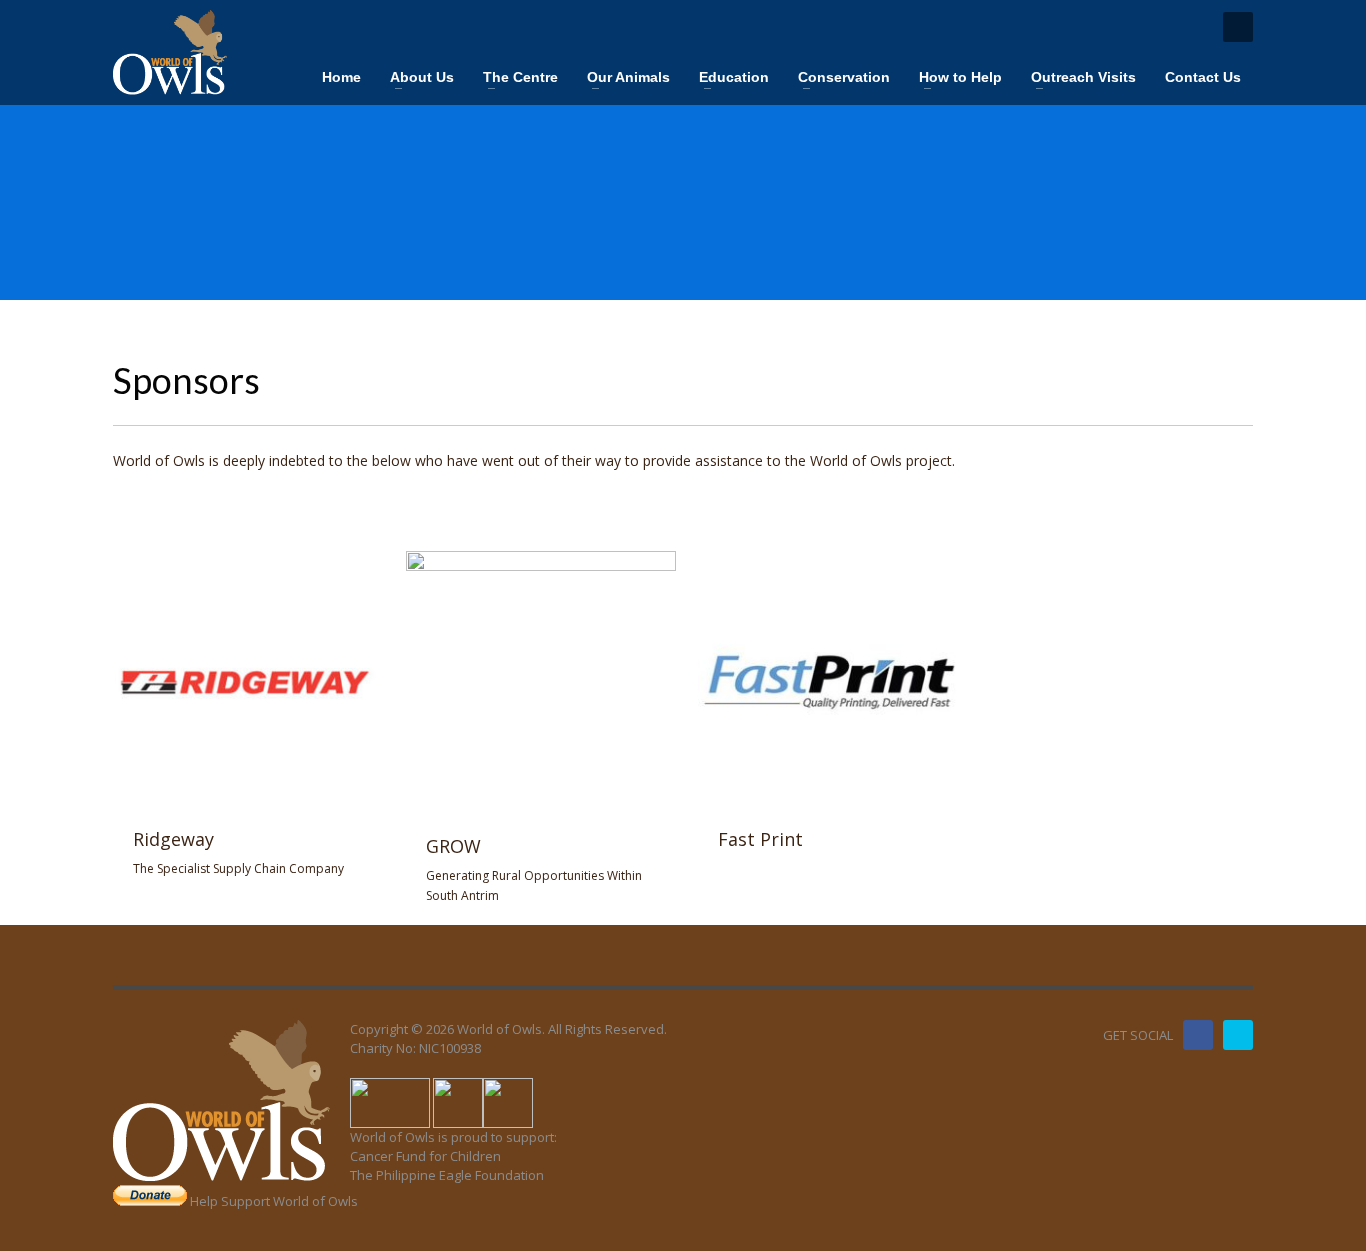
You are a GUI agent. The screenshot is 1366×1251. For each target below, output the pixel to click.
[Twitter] (1238, 1035)
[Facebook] (1198, 1035)
